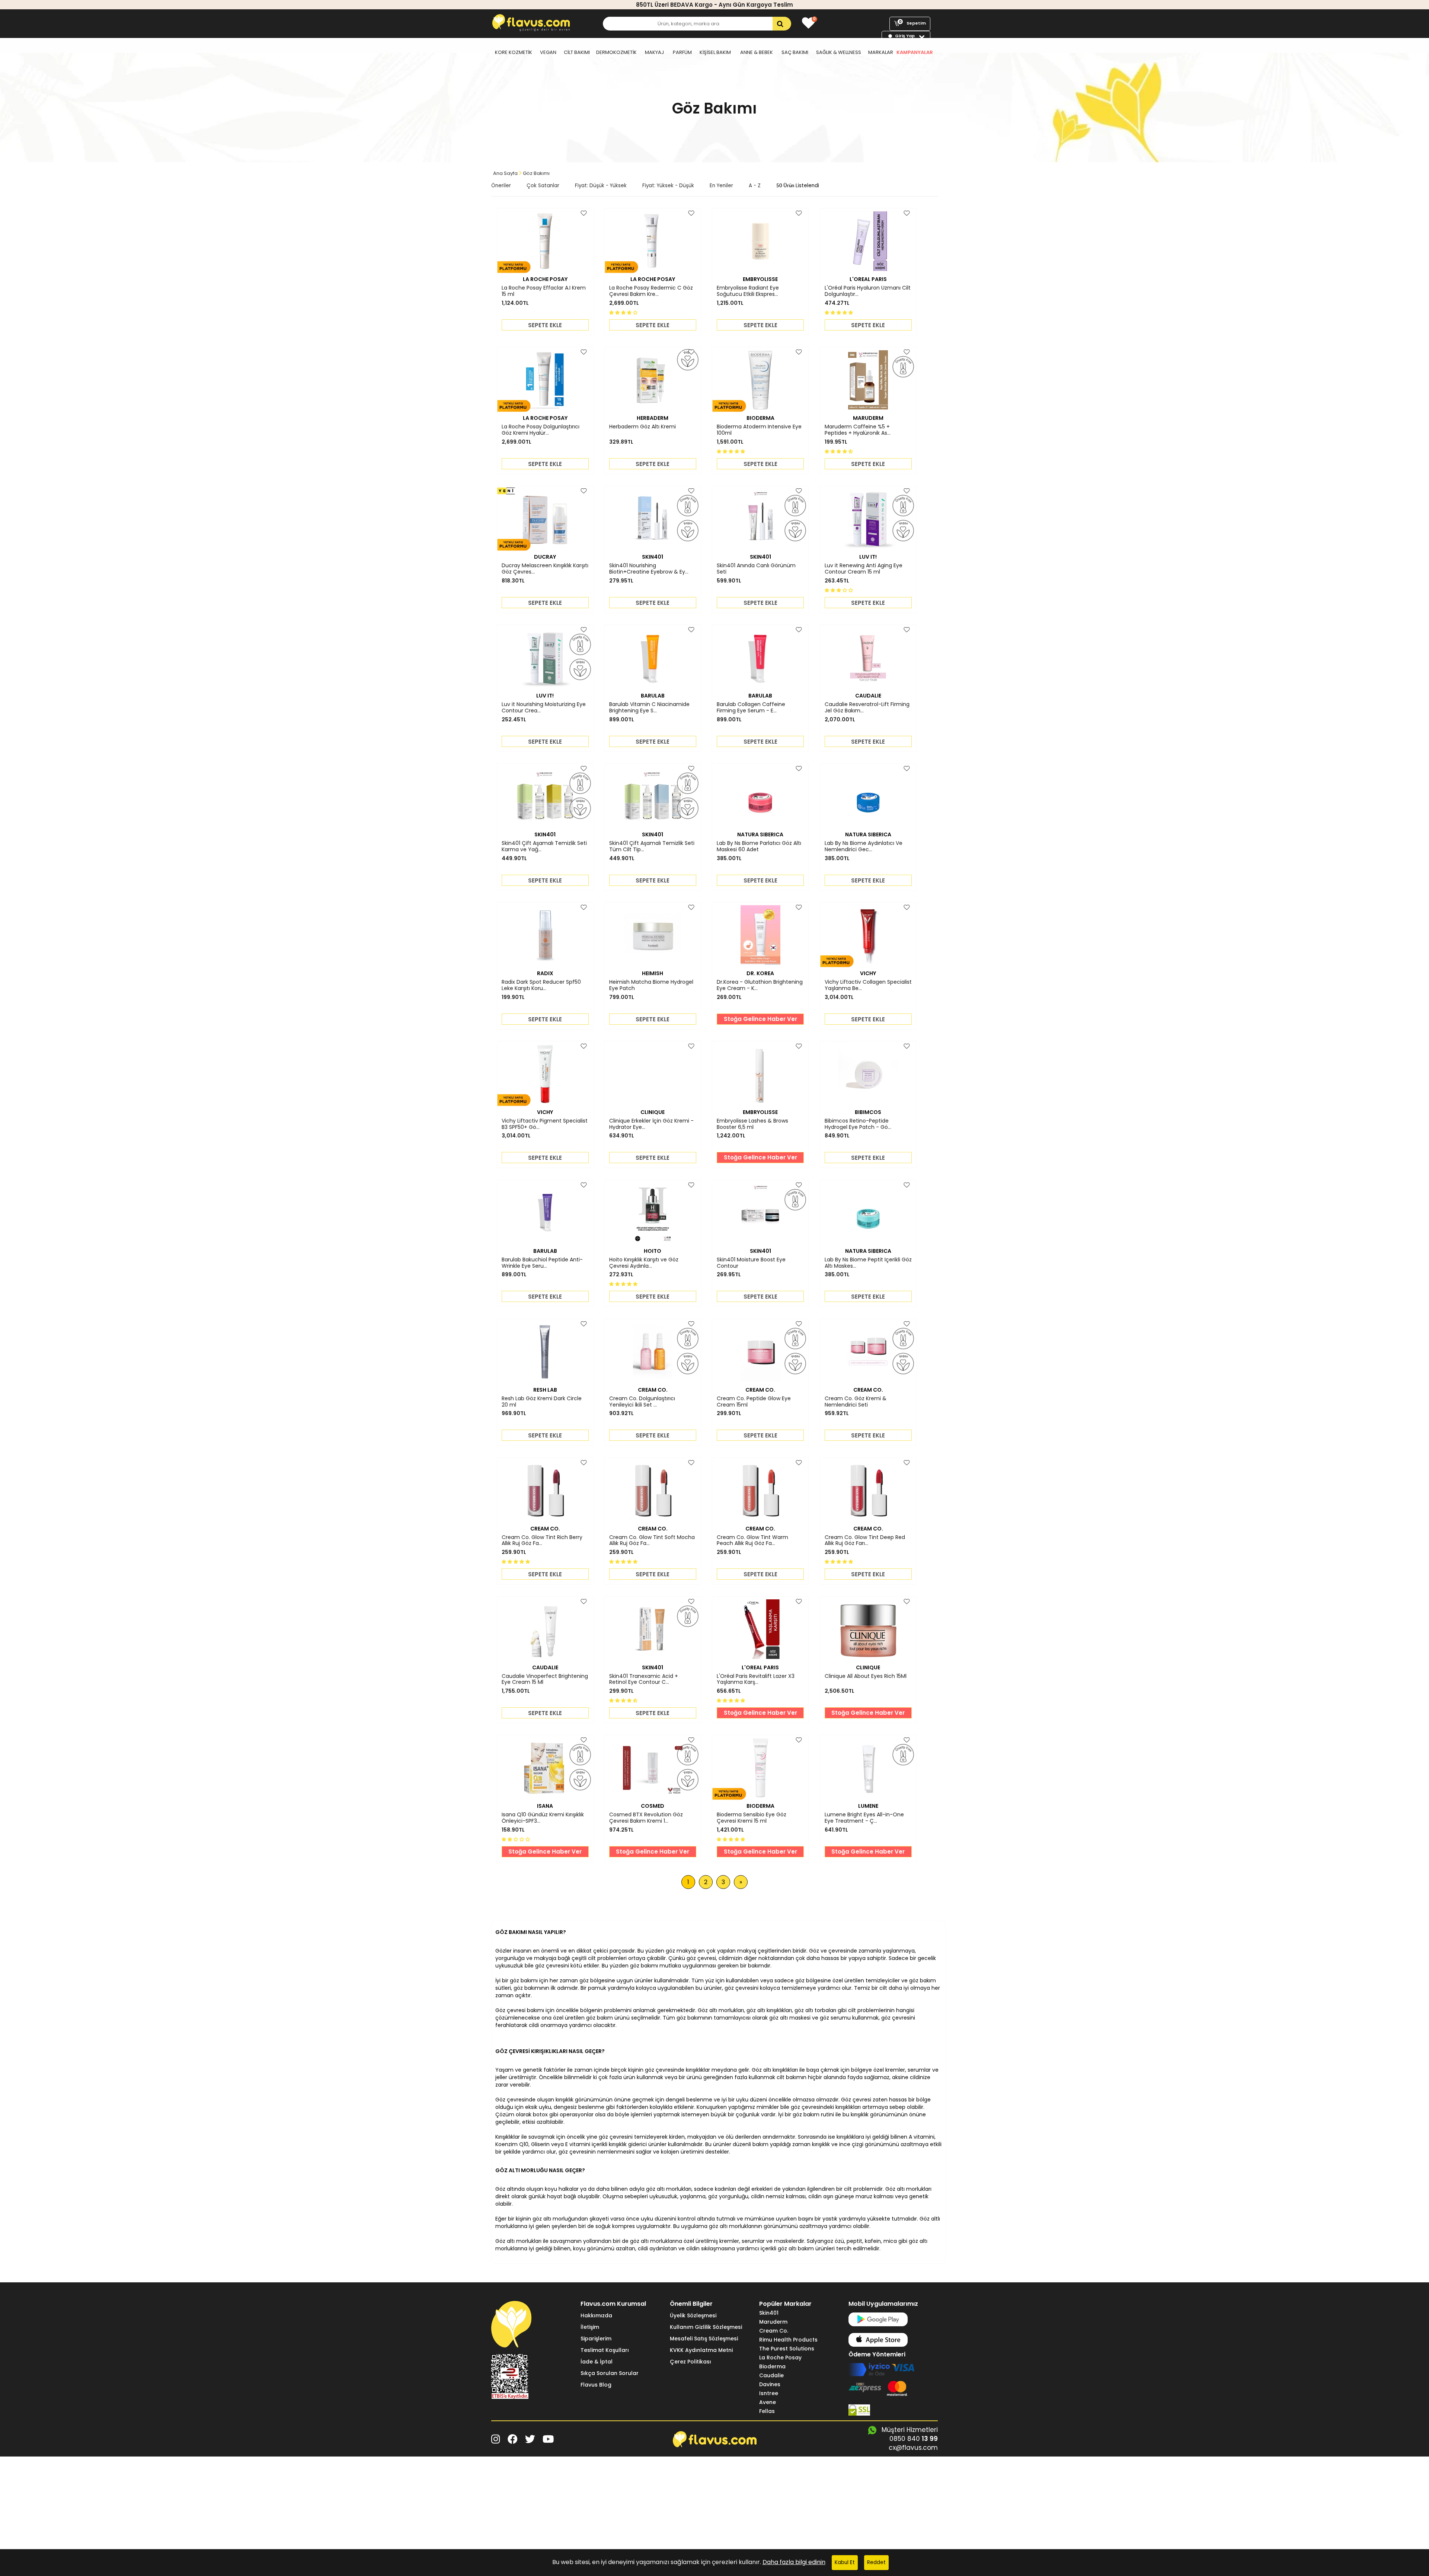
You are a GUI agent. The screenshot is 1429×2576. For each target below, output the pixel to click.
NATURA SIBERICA (760, 834)
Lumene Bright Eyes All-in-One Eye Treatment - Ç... (864, 1818)
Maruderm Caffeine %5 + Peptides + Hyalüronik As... (858, 430)
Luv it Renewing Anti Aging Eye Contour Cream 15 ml (864, 569)
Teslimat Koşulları (605, 2350)
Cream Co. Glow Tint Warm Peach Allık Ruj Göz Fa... (752, 1541)
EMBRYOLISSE (760, 279)
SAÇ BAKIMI (795, 52)
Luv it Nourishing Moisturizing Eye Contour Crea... (544, 708)
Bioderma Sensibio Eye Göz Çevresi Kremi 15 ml (752, 1818)
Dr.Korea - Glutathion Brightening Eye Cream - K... (760, 985)
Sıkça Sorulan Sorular (610, 2373)
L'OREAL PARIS (868, 279)
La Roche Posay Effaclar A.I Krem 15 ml (544, 291)
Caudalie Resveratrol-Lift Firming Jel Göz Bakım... (867, 708)
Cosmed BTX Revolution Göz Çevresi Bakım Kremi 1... (646, 1818)
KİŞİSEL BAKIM (715, 52)
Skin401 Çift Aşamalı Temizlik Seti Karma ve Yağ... (544, 846)
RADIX (545, 973)
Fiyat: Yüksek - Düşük (668, 186)
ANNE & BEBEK (757, 52)
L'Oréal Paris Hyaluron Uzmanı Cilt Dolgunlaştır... (868, 291)
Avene (768, 2402)
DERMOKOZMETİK (616, 52)
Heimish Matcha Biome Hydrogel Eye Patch (651, 985)
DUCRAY (545, 557)
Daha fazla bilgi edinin (794, 2562)
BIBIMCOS (868, 1112)
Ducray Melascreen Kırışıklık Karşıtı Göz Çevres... (545, 569)
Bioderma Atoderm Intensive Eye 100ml (759, 430)
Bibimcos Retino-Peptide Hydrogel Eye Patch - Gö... (858, 1124)
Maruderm (773, 2322)
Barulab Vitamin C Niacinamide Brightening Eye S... (649, 708)
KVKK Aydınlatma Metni (701, 2350)
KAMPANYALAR (915, 52)
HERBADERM (653, 418)
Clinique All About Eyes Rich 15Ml (866, 1676)
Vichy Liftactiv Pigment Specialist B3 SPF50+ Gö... (545, 1124)
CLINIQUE (653, 1112)
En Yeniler (721, 186)
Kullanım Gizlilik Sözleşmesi (706, 2327)
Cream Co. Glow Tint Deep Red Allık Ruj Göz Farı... (865, 1541)
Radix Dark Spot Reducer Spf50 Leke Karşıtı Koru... (541, 985)
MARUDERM (868, 418)
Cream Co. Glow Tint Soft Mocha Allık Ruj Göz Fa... (652, 1541)
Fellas (767, 2411)
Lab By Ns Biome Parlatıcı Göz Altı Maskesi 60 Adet (759, 846)
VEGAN (548, 52)
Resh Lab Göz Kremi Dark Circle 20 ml (542, 1402)
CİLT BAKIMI (577, 52)
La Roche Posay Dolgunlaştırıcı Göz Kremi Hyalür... (541, 430)
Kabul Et (845, 2562)
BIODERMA (760, 418)
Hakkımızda (596, 2315)
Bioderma (772, 2366)
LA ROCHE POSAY (545, 279)
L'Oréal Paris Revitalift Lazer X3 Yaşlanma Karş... (756, 1679)
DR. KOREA (760, 973)
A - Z (755, 186)
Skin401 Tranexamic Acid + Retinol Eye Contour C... (644, 1679)
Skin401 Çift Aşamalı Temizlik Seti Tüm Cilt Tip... (652, 846)
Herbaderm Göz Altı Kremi (642, 427)
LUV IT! (868, 557)
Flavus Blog (596, 2385)
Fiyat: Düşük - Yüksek (601, 186)
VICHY (868, 973)
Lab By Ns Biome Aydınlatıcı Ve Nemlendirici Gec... (864, 846)
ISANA (545, 1806)
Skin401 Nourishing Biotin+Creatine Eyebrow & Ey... (649, 569)
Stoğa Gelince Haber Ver (760, 1019)
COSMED (653, 1806)
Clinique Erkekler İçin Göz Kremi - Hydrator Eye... (651, 1124)
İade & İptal (597, 2362)
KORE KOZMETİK (514, 52)
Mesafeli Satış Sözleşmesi (704, 2339)
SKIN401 (653, 557)
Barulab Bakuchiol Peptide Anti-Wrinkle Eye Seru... (542, 1263)
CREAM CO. (653, 1390)
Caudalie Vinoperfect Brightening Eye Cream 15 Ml (545, 1679)
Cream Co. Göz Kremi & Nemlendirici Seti (856, 1402)
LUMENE (868, 1806)
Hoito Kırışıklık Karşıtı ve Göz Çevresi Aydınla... (644, 1263)
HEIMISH (653, 973)
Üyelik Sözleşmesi (693, 2315)
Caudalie (771, 2375)
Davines (770, 2384)
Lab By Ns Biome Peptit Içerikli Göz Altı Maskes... (868, 1263)
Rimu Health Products (788, 2340)
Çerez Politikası (690, 2362)
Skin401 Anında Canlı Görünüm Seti (756, 569)
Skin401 (769, 2313)
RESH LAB (545, 1390)
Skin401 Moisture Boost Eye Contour (751, 1263)
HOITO (653, 1251)
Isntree (769, 2393)
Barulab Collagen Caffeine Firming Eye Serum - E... (751, 708)
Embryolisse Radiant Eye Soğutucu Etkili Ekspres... (748, 291)
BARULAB (653, 696)
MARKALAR (881, 52)
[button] (624, 312)
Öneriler (501, 186)
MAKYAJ (654, 52)
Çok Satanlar (543, 186)
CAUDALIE (868, 696)
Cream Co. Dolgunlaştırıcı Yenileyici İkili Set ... (642, 1402)
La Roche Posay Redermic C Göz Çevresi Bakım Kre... (651, 291)
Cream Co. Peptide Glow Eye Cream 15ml (754, 1402)
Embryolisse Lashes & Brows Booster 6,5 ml (752, 1124)
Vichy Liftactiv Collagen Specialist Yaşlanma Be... (868, 985)
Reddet (876, 2562)
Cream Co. (774, 2331)
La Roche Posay (780, 2358)
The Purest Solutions (787, 2349)
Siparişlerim (596, 2339)
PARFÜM (682, 52)
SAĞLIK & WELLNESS (839, 52)
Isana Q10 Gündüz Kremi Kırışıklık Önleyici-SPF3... (543, 1818)
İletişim (590, 2327)
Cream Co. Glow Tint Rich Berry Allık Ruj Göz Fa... (542, 1541)
